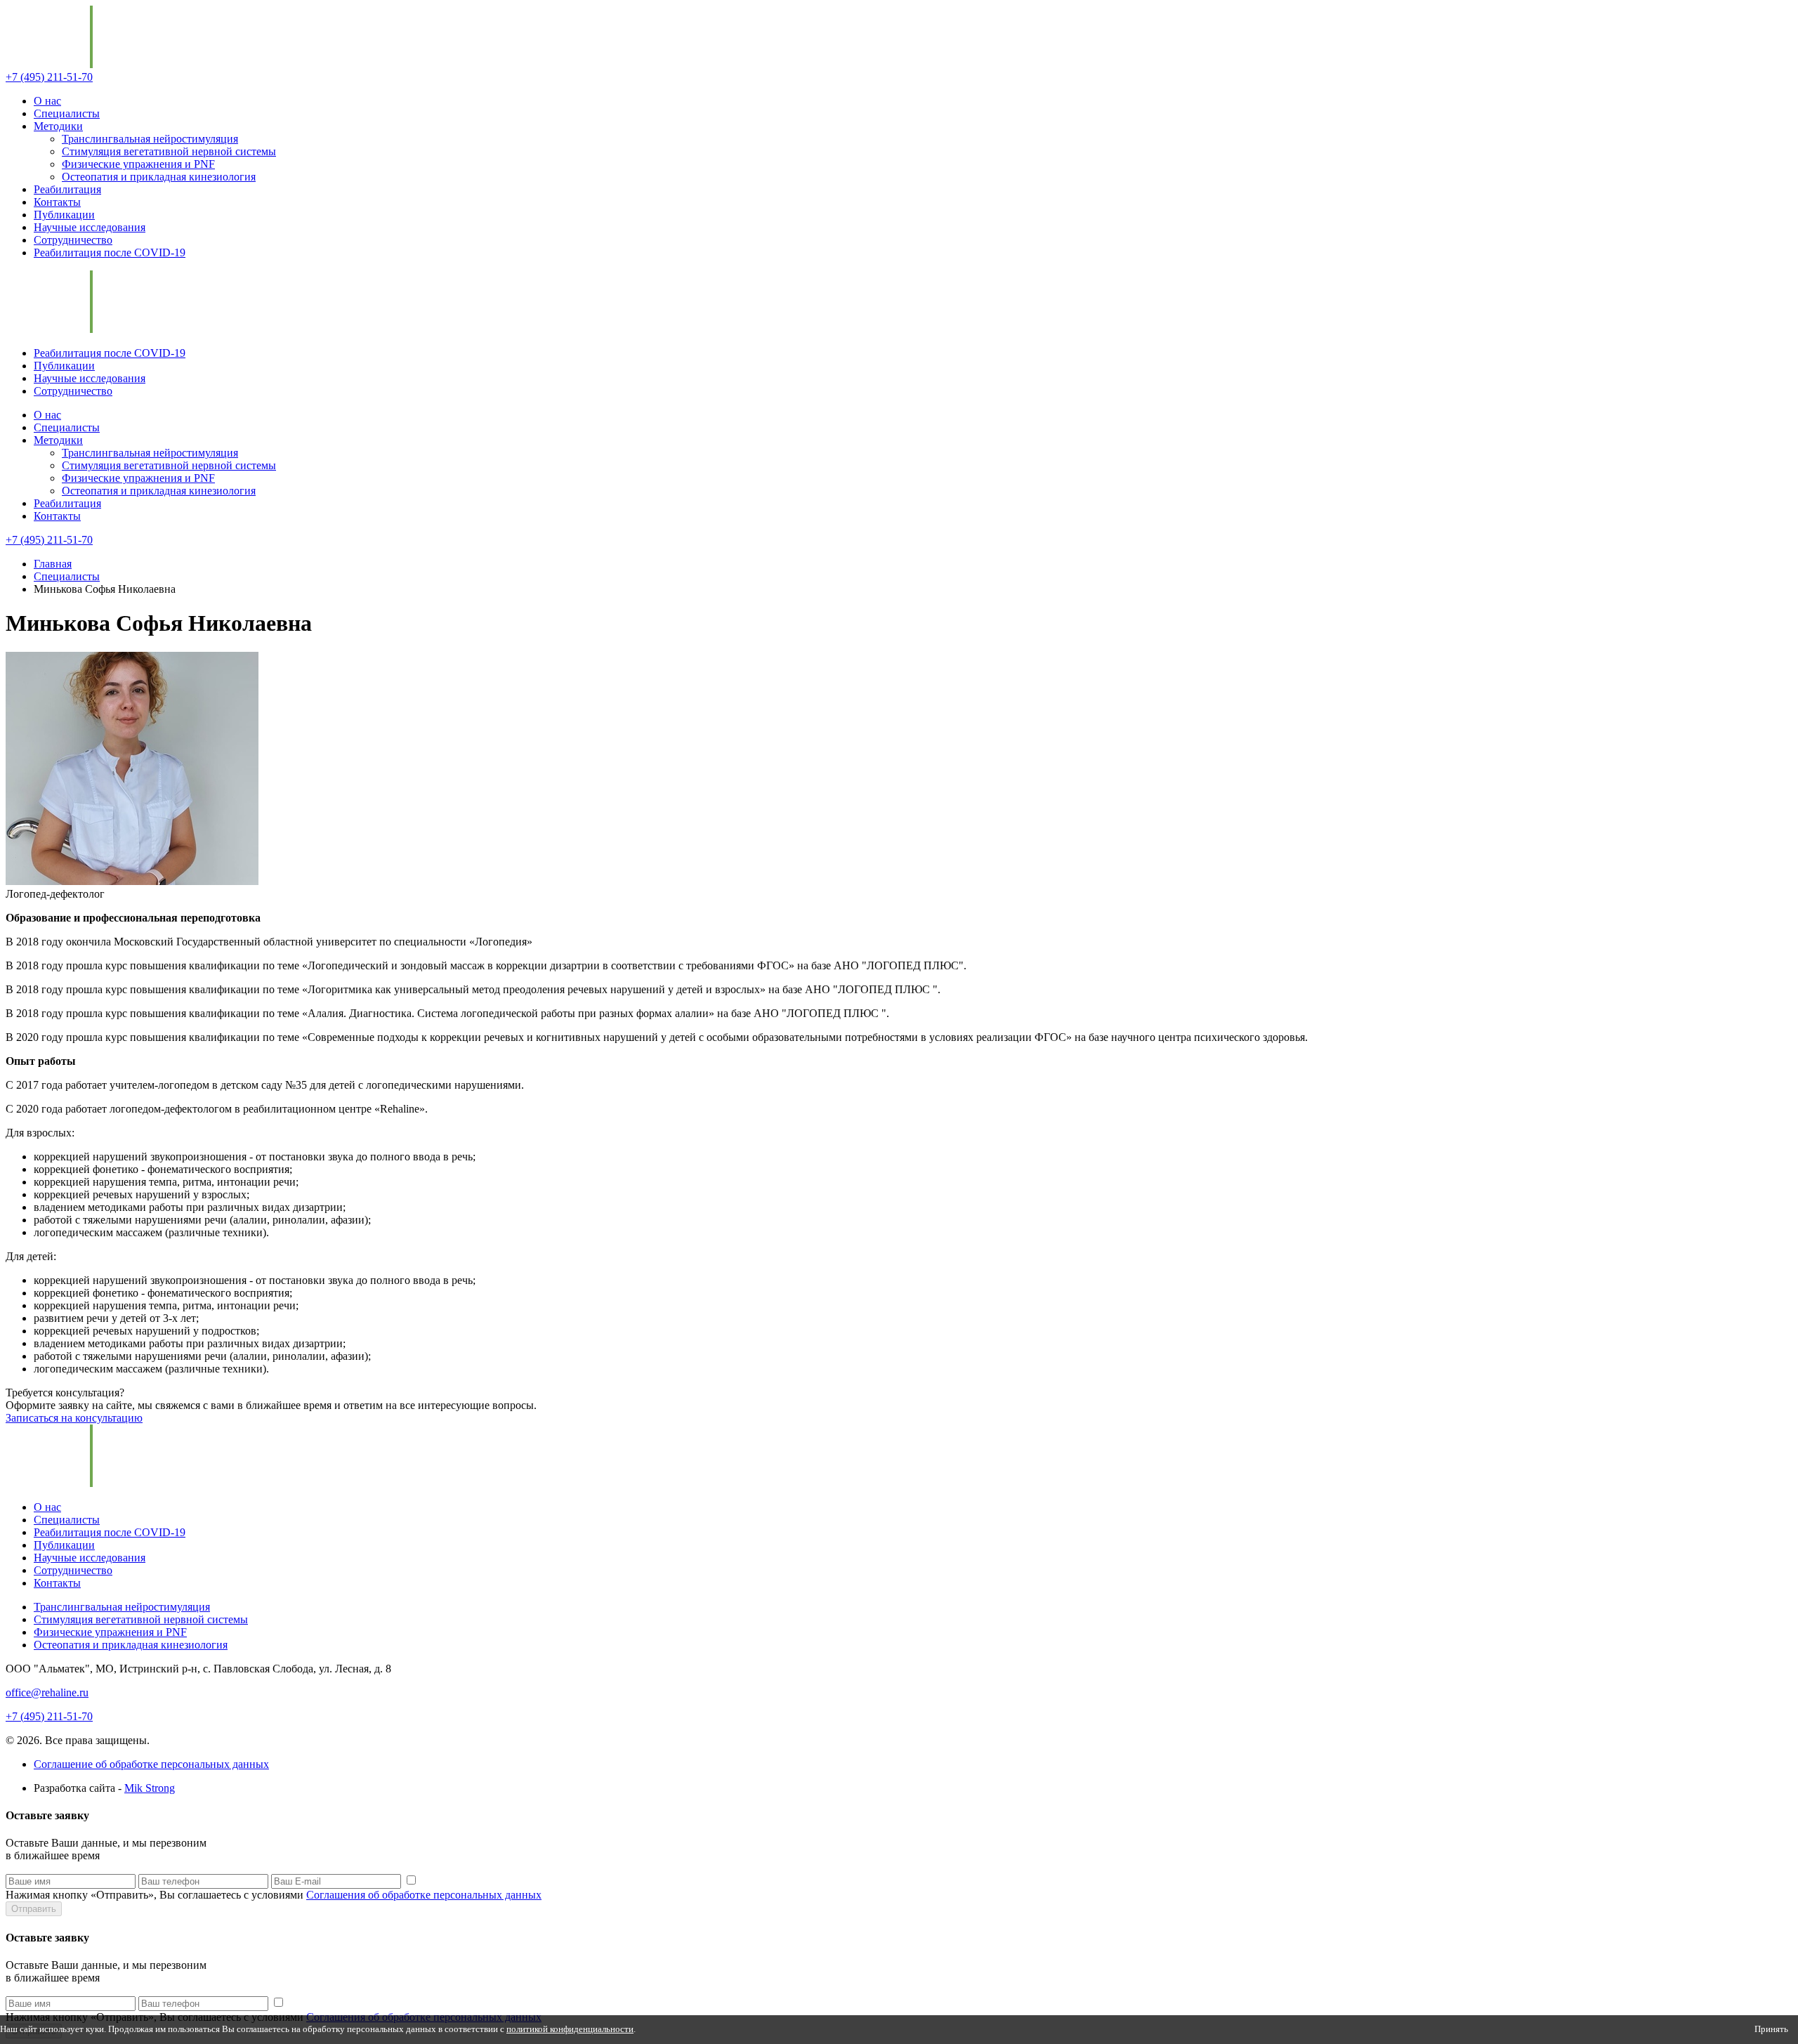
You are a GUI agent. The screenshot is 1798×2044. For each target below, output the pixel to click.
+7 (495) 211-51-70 (49, 77)
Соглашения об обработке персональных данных (424, 1895)
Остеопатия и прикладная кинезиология (159, 177)
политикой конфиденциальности (570, 2029)
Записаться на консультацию (74, 1418)
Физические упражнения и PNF (138, 164)
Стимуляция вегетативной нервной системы (169, 151)
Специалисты (67, 113)
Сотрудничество (73, 240)
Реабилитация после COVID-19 (110, 253)
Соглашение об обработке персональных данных (151, 1764)
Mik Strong (150, 1788)
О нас (47, 101)
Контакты (57, 202)
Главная (53, 564)
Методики (58, 126)
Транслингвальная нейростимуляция (150, 139)
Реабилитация (67, 189)
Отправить (34, 1909)
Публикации (64, 215)
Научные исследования (90, 227)
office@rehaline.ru (47, 1692)
